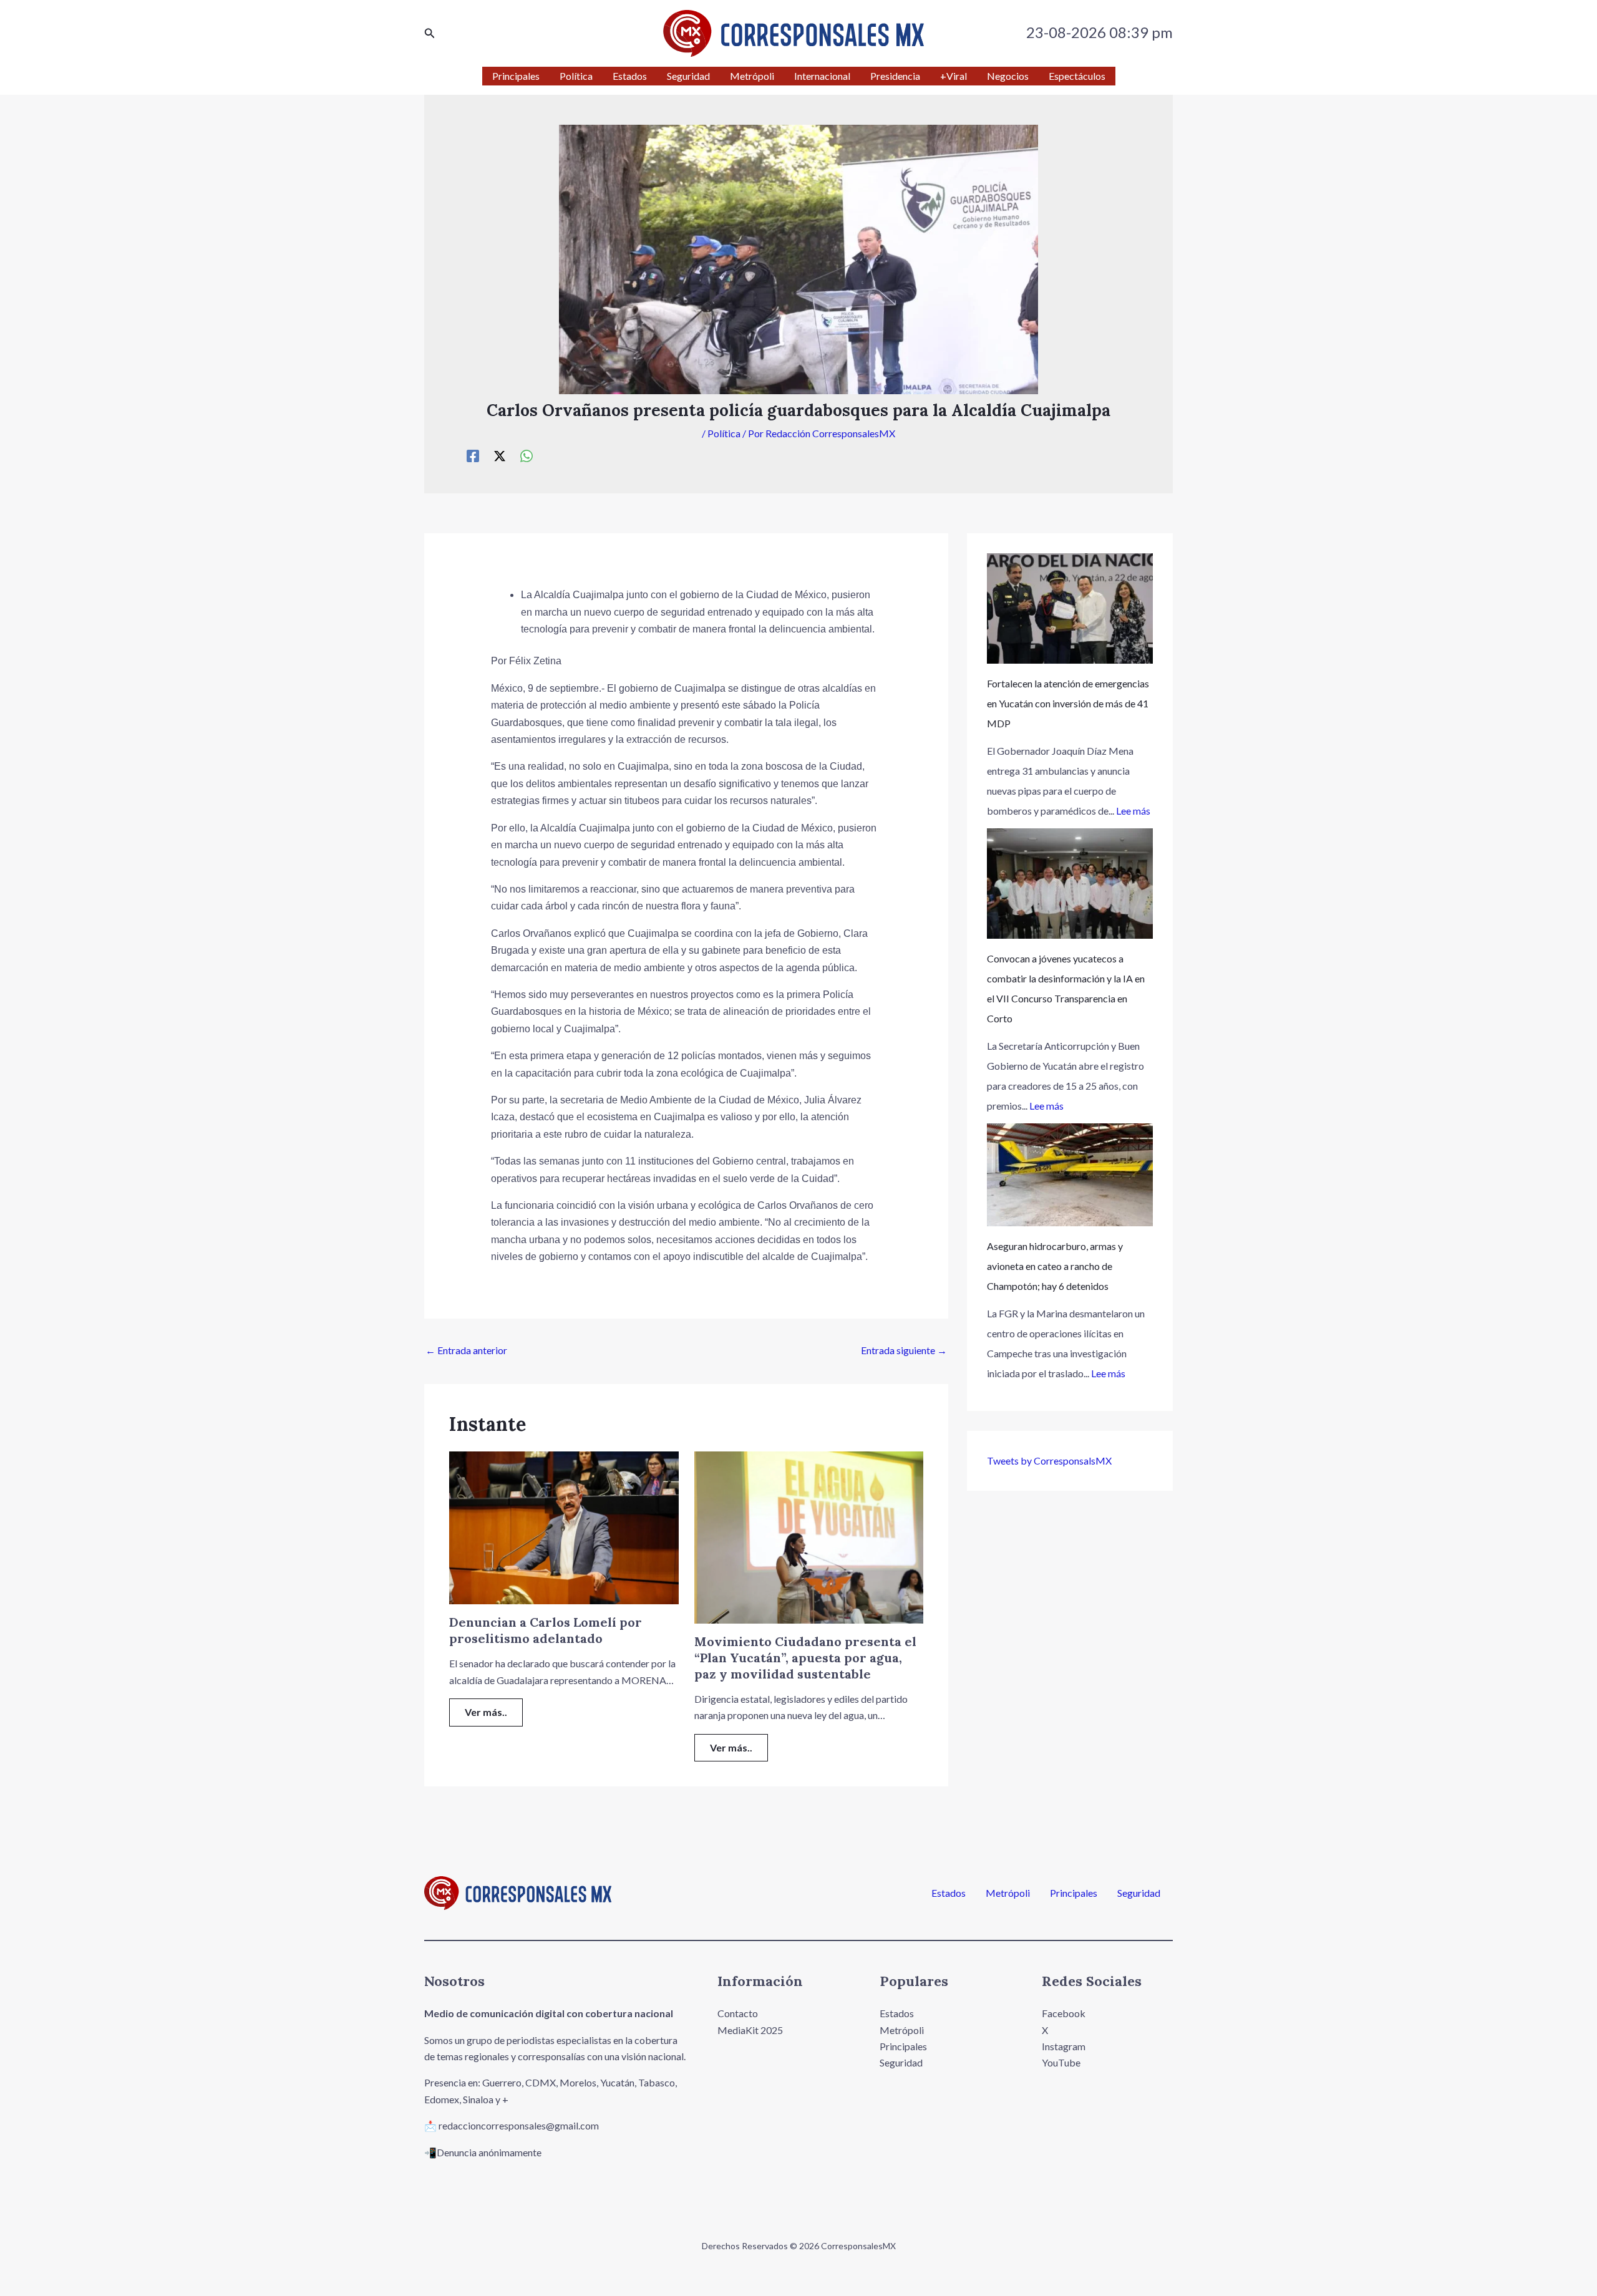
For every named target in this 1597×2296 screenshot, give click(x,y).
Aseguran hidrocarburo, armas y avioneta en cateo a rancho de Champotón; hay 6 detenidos (1055, 1266)
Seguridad (1139, 1893)
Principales (1074, 1893)
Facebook (1064, 2013)
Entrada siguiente (904, 1350)
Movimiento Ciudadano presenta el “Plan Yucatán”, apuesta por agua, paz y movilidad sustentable (805, 1658)
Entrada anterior (466, 1350)
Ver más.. (486, 1712)
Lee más (1133, 811)
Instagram (1064, 2046)
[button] (430, 33)
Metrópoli (1008, 1893)
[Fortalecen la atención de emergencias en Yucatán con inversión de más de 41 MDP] (1070, 608)
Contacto (738, 2013)
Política (724, 433)
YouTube (1061, 2062)
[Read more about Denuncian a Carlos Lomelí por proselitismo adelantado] (564, 1527)
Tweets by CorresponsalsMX (1049, 1460)
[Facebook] (473, 455)
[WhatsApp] (527, 455)
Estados (949, 1893)
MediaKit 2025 (750, 2030)
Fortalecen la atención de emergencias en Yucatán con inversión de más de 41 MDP (1068, 703)
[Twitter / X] (500, 455)
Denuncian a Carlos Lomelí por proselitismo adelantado (546, 1630)
